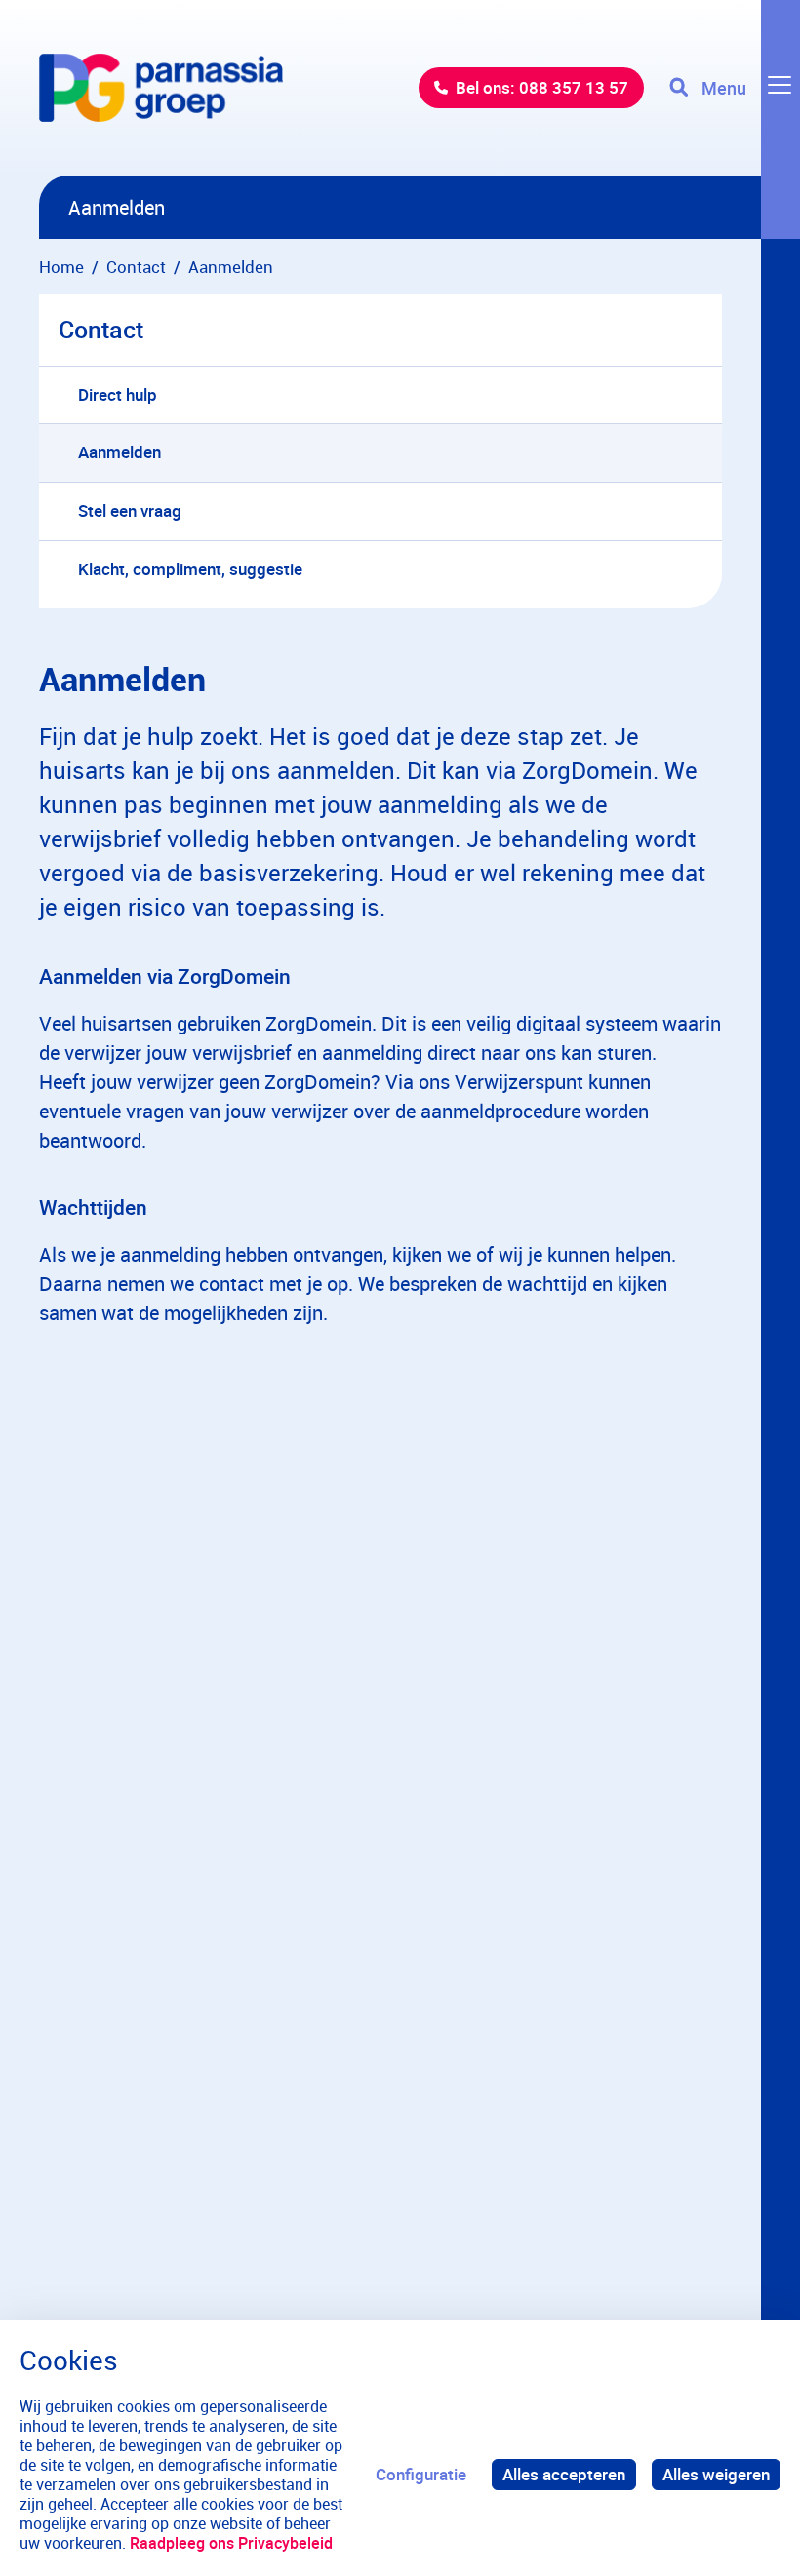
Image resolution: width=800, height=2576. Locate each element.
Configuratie (421, 2474)
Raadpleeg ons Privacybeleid (231, 2543)
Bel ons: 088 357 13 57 (542, 87)
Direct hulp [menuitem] (118, 394)
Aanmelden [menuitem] (120, 452)
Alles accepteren (564, 2474)
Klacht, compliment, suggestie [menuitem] (190, 569)
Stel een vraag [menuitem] (130, 510)
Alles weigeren (716, 2474)
